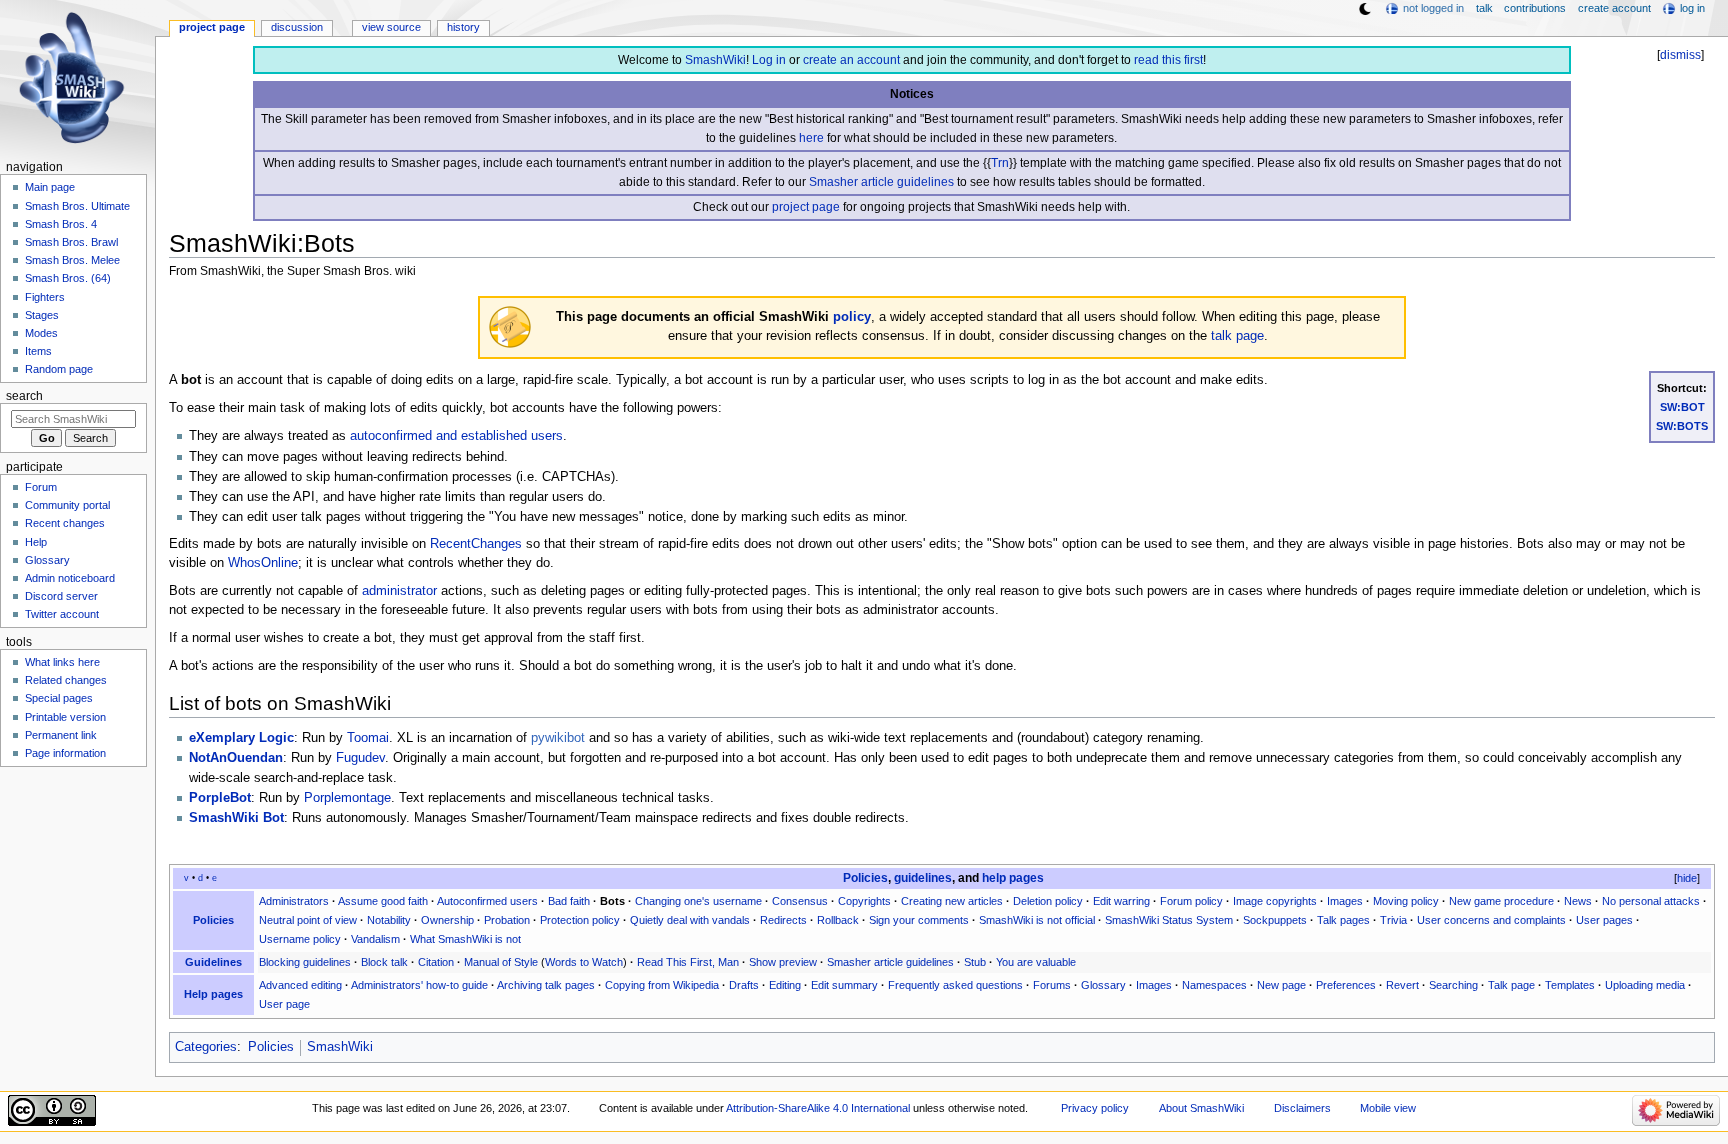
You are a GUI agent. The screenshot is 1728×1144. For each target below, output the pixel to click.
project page (806, 207)
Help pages (213, 994)
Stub (975, 962)
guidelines (923, 878)
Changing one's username (698, 901)
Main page (50, 187)
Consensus (800, 901)
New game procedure (1501, 901)
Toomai (368, 738)
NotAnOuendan (236, 758)
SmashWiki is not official (1037, 920)
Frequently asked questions (955, 985)
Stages (42, 315)
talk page (1237, 336)
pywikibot (558, 738)
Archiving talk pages (546, 985)
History (463, 27)
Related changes (66, 680)
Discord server (61, 596)
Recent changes (65, 523)
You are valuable (1036, 962)
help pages (1013, 878)
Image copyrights (1275, 901)
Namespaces (1214, 985)
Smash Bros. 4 (61, 224)
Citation (436, 962)
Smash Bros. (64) (68, 278)
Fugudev (360, 758)
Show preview (783, 962)
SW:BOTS (1682, 426)
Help (36, 542)
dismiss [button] (1680, 55)
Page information (65, 753)
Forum (41, 487)
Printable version (65, 717)
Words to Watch (584, 962)
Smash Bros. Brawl (71, 242)
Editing (785, 985)
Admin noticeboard (70, 578)
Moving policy (1406, 901)
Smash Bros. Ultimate (77, 206)
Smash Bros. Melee (72, 260)
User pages (1604, 920)
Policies (865, 878)
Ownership (447, 920)
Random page (59, 369)
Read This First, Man (688, 962)
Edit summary (844, 985)
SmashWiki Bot (236, 818)
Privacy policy (1095, 1108)
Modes (41, 333)
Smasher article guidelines (881, 182)
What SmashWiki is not (465, 939)
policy (852, 317)
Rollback (838, 920)
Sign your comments (919, 920)
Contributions (1535, 8)
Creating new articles (952, 901)
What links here (62, 662)
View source (391, 27)
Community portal (67, 505)
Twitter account (62, 614)
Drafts (744, 985)
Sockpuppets (1275, 920)
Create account (1614, 8)
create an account (851, 60)
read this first (1168, 60)
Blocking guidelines (305, 962)
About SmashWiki (1201, 1108)
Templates (1570, 985)
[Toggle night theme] (1365, 9)
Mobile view (1388, 1108)
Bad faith (569, 901)
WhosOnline (263, 563)
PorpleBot (220, 798)
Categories (206, 1047)
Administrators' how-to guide (419, 985)
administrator (399, 591)
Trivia (1393, 920)
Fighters (45, 297)
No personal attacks (1651, 901)
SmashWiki (715, 60)
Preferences (1346, 985)
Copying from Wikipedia (662, 985)
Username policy (300, 939)
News (1578, 901)
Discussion (297, 27)
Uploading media (1645, 985)
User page (284, 1004)
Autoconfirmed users (487, 901)
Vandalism (375, 939)
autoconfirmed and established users (456, 436)
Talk (1484, 8)
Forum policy (1191, 901)
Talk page (1511, 985)
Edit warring (1121, 901)
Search (24, 396)
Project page (212, 27)
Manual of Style (501, 962)
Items (38, 351)
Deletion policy (1048, 901)
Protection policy (580, 920)
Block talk (384, 962)
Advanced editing (300, 985)
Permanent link (61, 735)
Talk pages (1343, 920)
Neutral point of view (308, 920)
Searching (1453, 985)
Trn (1000, 163)
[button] (1679, 878)
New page (1281, 985)
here (811, 138)
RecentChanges (476, 544)
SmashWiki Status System (1169, 920)
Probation (507, 920)
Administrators (294, 901)
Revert (1402, 985)
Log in (769, 60)
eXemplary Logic (241, 738)
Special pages (59, 698)
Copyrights (864, 901)
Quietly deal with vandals (690, 920)
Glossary (1103, 985)
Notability (389, 920)
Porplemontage (347, 798)
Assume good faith (383, 901)
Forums (1052, 985)
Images (1345, 901)
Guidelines (213, 962)
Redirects (783, 920)
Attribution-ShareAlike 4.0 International (818, 1108)
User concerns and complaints (1491, 920)
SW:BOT (1682, 407)
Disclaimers (1302, 1108)
